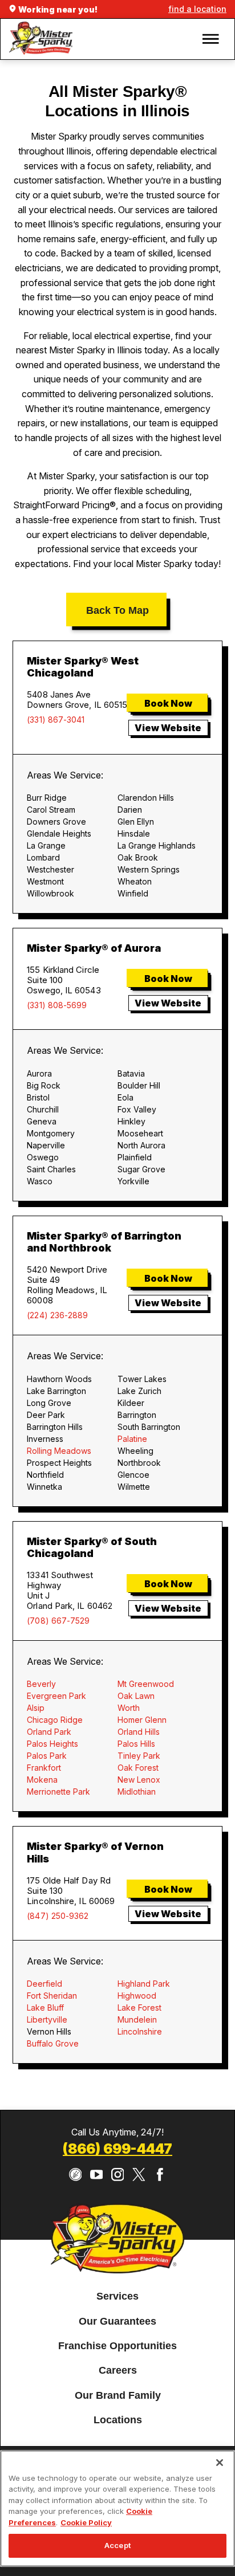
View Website (168, 728)
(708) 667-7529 (58, 1621)
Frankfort (44, 1768)
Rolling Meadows (59, 1451)
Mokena (42, 1780)
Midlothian (137, 1792)
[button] (211, 39)
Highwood (137, 1996)
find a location (197, 9)
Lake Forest (139, 2008)
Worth (129, 1708)
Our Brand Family (118, 2395)
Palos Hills (136, 1744)
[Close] (220, 2463)
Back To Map (117, 610)
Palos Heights (52, 1744)
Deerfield (44, 1984)
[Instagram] (118, 2174)
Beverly (41, 1684)
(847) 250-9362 (58, 1916)
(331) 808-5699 (57, 1005)
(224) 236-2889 (57, 1315)
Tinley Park (139, 1756)
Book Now (168, 703)
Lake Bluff (45, 2008)
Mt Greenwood (146, 1684)
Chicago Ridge (55, 1720)
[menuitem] (117, 2297)
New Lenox (139, 1780)
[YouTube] (97, 2174)
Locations (118, 2420)
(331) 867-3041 (56, 720)
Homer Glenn (142, 1720)
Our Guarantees (117, 2321)
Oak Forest (138, 1768)
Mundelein (137, 2019)
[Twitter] (139, 2174)
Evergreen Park (56, 1696)
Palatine (132, 1439)
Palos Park (47, 1756)
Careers (118, 2371)
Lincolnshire (140, 2031)
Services (117, 2297)
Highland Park (144, 1984)
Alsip (36, 1708)
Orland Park (49, 1732)
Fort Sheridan (52, 1996)
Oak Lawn (136, 1696)
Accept (117, 2545)
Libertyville (47, 2019)
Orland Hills (139, 1732)
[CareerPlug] (76, 2174)
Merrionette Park (58, 1792)
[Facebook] (160, 2174)
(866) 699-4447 (117, 2149)
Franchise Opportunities (117, 2346)
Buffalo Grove (53, 2043)
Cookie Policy (86, 2522)
